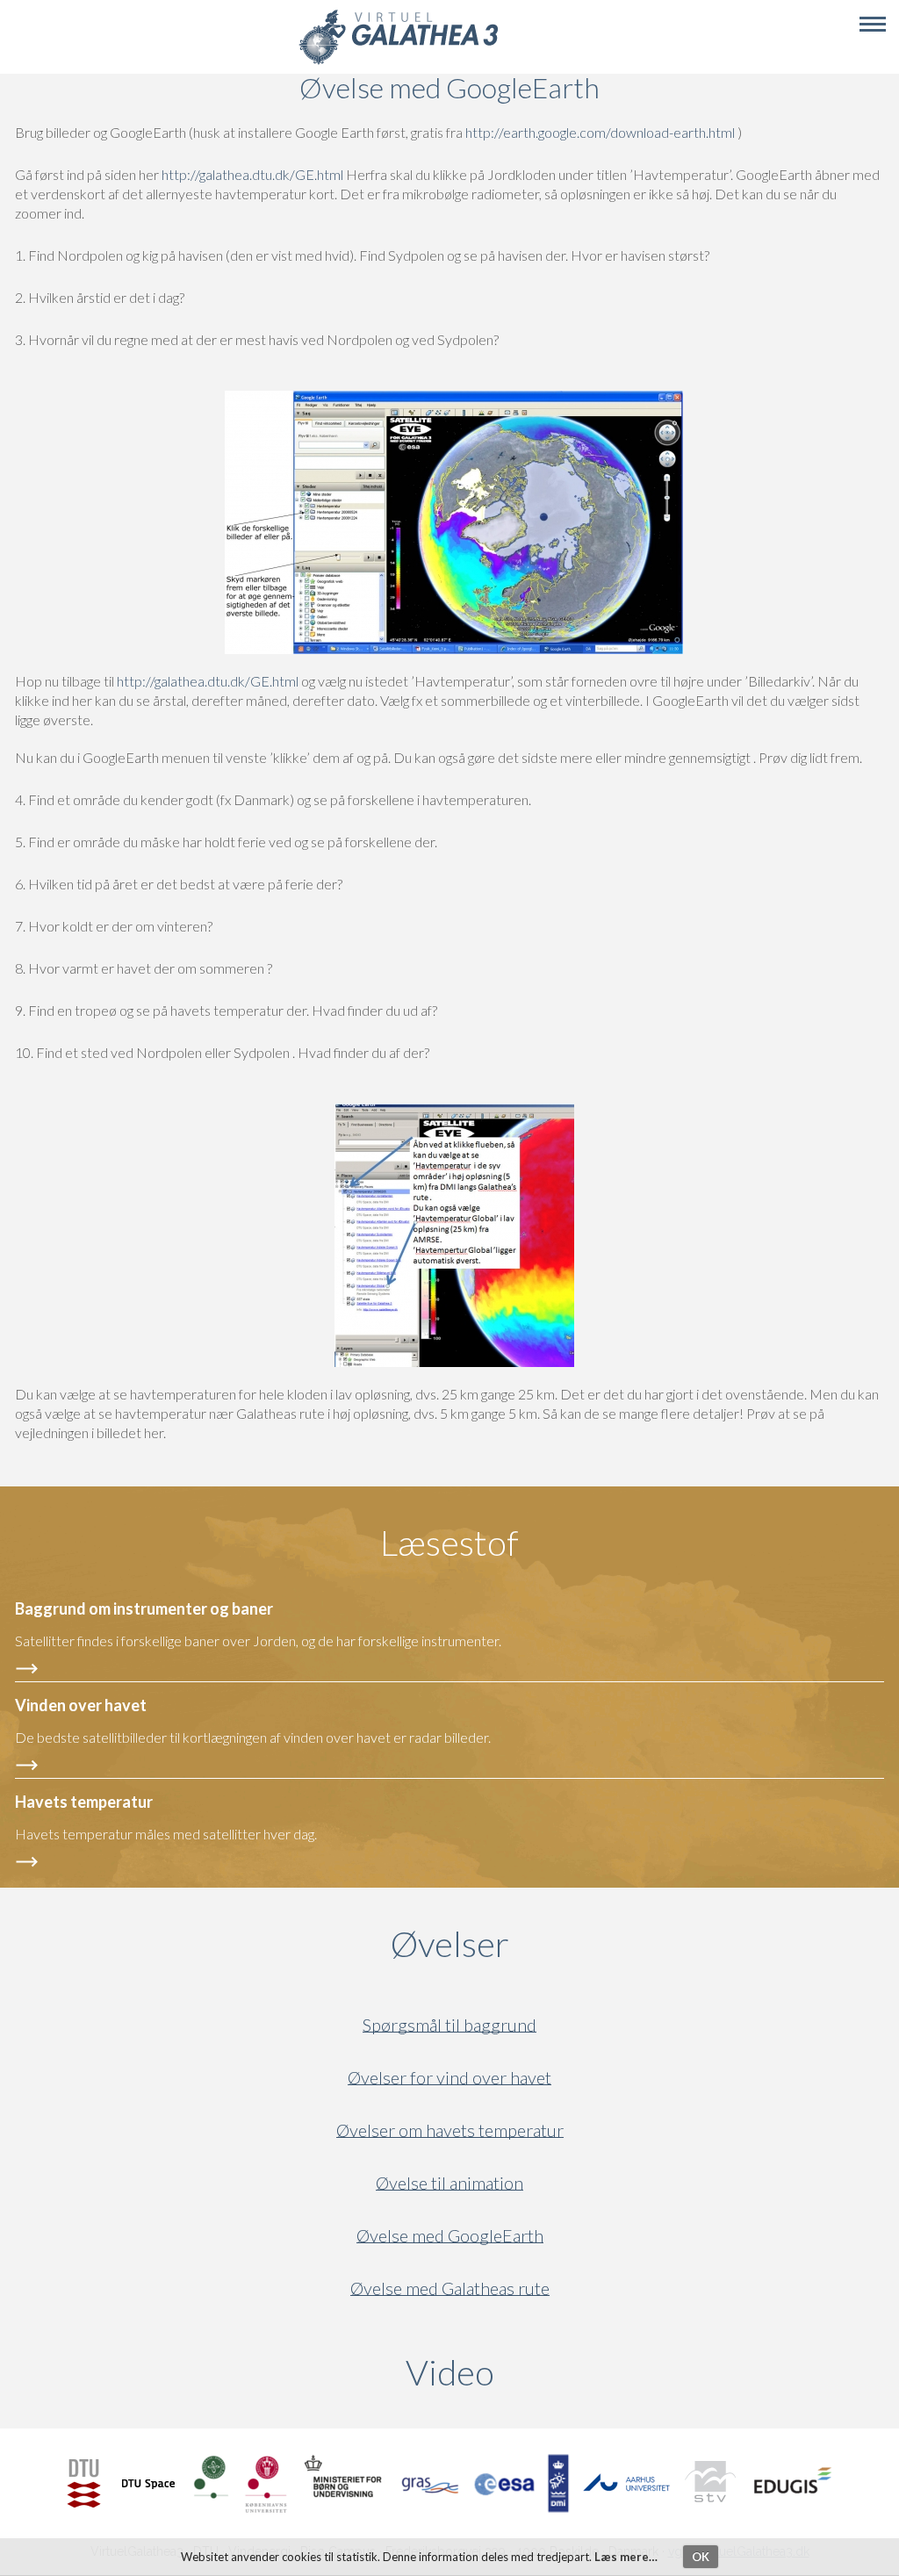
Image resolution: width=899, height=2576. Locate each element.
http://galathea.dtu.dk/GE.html (252, 174)
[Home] (398, 62)
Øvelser (450, 1944)
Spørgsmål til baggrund (449, 2025)
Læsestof (449, 1543)
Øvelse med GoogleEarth (450, 2236)
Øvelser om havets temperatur (450, 2130)
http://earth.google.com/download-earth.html (600, 132)
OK (701, 2557)
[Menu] (873, 25)
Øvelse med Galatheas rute (450, 2288)
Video (534, 2372)
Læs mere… (626, 2557)
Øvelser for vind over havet (449, 2078)
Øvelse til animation (449, 2183)
